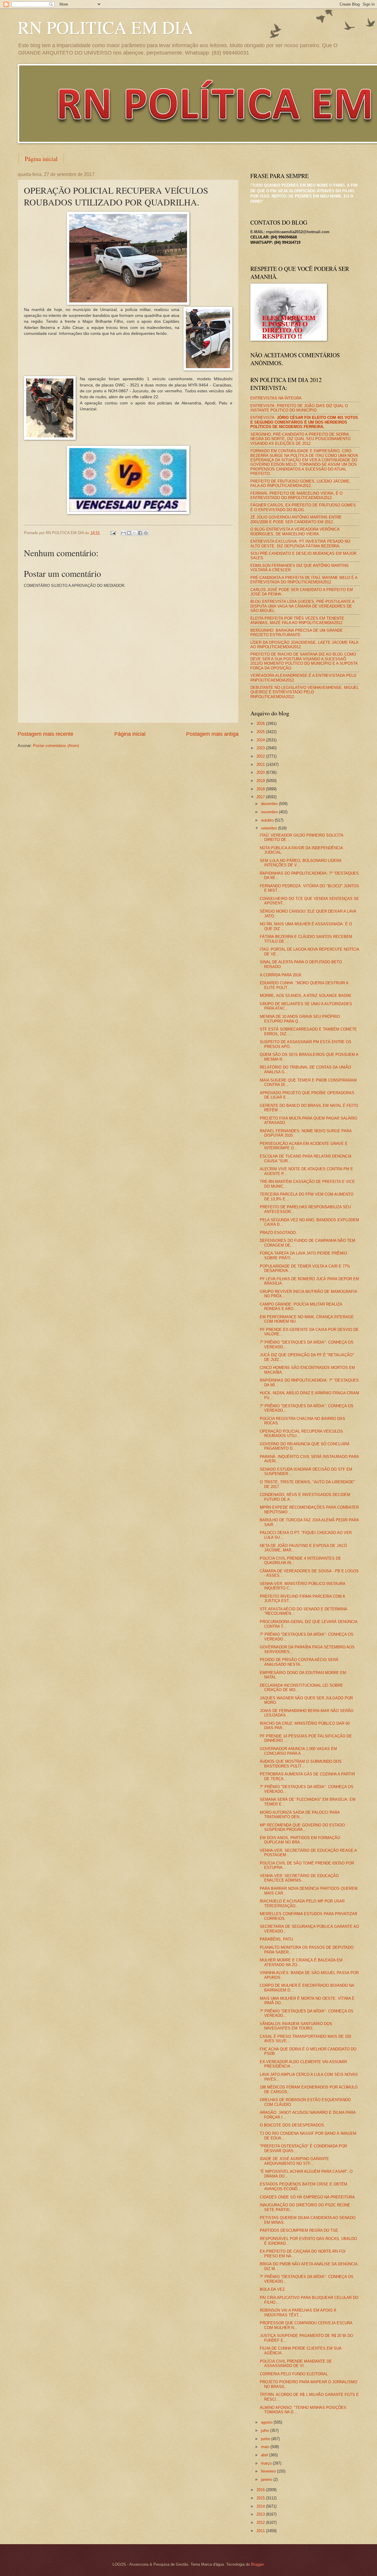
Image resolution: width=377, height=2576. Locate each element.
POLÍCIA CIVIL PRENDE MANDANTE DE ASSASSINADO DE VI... (296, 2363)
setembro (269, 828)
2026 (261, 724)
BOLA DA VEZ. (273, 2289)
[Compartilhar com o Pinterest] (146, 533)
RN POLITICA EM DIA (105, 27)
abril (265, 2455)
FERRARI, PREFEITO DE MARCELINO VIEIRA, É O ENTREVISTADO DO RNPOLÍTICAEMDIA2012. (296, 496)
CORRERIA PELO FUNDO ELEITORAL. (294, 2374)
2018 (261, 789)
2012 (261, 2522)
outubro (268, 820)
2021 (261, 764)
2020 (261, 772)
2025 (261, 732)
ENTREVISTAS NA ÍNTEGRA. (277, 398)
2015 (261, 2498)
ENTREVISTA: (304, 422)
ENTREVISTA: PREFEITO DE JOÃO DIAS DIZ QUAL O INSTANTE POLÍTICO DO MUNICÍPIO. (299, 408)
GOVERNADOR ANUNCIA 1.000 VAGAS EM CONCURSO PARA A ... (298, 1751)
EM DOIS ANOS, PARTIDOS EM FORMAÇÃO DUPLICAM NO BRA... (300, 1840)
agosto (267, 2422)
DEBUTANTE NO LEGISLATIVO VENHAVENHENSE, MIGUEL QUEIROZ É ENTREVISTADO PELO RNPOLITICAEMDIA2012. (305, 692)
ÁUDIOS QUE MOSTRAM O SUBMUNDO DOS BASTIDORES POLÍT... (301, 1764)
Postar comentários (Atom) (56, 746)
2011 (261, 2531)
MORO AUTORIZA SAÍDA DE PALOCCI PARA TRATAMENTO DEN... (300, 1815)
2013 (261, 2514)
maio (266, 2447)
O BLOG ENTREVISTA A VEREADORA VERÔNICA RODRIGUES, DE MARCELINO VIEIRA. (295, 531)
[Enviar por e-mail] (123, 533)
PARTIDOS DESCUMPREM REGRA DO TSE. (300, 2230)
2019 (261, 781)
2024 (261, 740)
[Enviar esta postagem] (113, 533)
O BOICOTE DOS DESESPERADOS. (292, 2125)
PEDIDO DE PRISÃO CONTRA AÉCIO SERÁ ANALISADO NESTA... (299, 1662)
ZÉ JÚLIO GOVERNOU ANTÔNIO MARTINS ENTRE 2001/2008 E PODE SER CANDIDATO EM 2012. (296, 519)
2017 (261, 797)
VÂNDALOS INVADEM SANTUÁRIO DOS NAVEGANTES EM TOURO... (296, 2026)
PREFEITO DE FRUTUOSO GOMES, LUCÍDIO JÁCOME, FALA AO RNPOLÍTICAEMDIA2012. (300, 483)
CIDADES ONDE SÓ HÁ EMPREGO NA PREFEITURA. (308, 2197)
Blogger (257, 2564)
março (267, 2463)
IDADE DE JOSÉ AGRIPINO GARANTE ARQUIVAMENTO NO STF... (294, 2161)
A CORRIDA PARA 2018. (281, 975)
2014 (261, 2506)
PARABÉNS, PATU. (277, 1939)
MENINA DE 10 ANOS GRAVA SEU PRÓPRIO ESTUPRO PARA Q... (300, 1019)
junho (266, 2439)
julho (266, 2431)
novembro (270, 812)
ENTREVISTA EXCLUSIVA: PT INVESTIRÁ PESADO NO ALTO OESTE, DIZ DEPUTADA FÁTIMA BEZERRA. (300, 544)
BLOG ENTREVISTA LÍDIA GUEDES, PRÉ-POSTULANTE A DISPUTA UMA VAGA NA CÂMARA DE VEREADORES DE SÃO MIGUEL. (302, 606)
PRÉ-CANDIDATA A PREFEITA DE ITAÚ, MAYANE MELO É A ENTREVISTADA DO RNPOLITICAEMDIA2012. (304, 580)
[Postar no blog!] (129, 533)
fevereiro (269, 2471)
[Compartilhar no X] (135, 533)
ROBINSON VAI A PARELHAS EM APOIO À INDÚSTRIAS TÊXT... (298, 2312)
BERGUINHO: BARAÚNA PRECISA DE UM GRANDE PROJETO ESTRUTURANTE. (297, 633)
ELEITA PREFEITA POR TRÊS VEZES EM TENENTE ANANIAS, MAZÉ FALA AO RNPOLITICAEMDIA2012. (297, 620)
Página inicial (41, 159)
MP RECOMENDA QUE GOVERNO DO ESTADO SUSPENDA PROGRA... (302, 1827)
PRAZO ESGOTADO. (278, 1233)
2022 (261, 756)
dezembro (270, 804)
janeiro (267, 2479)
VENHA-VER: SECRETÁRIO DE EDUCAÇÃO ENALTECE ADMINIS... (299, 1878)
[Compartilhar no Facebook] (140, 533)
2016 (261, 2490)
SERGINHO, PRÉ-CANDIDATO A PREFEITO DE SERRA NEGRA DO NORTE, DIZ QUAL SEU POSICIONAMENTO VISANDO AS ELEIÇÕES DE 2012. (300, 439)
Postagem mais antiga (212, 734)
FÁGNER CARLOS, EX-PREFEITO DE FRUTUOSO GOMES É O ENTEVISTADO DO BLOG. (303, 507)
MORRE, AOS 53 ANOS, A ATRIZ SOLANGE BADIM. (306, 996)
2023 (261, 748)
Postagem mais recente (46, 734)
